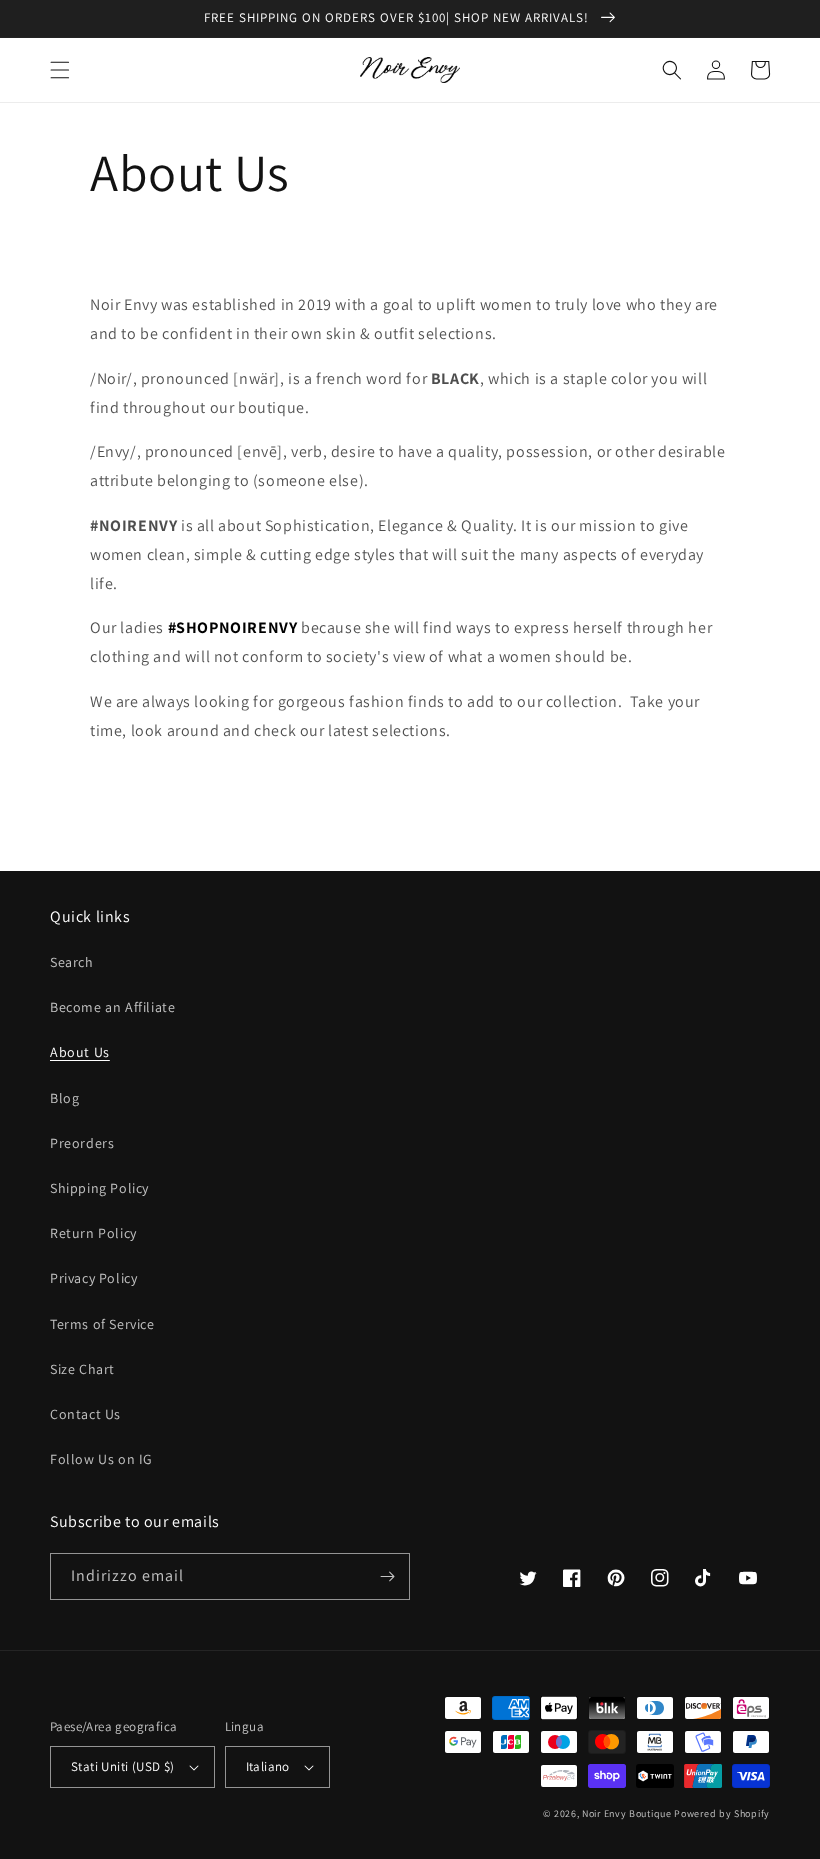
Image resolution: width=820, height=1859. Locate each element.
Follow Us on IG (101, 1459)
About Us (80, 1052)
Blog (64, 1098)
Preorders (82, 1143)
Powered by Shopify (722, 1813)
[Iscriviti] (387, 1576)
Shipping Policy (99, 1188)
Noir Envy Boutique (627, 1813)
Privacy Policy (93, 1278)
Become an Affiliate (112, 1007)
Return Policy (93, 1233)
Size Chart (82, 1369)
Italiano (268, 1766)
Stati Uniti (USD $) (123, 1766)
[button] (60, 70)
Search (72, 962)
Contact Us (85, 1414)
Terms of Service (102, 1324)
